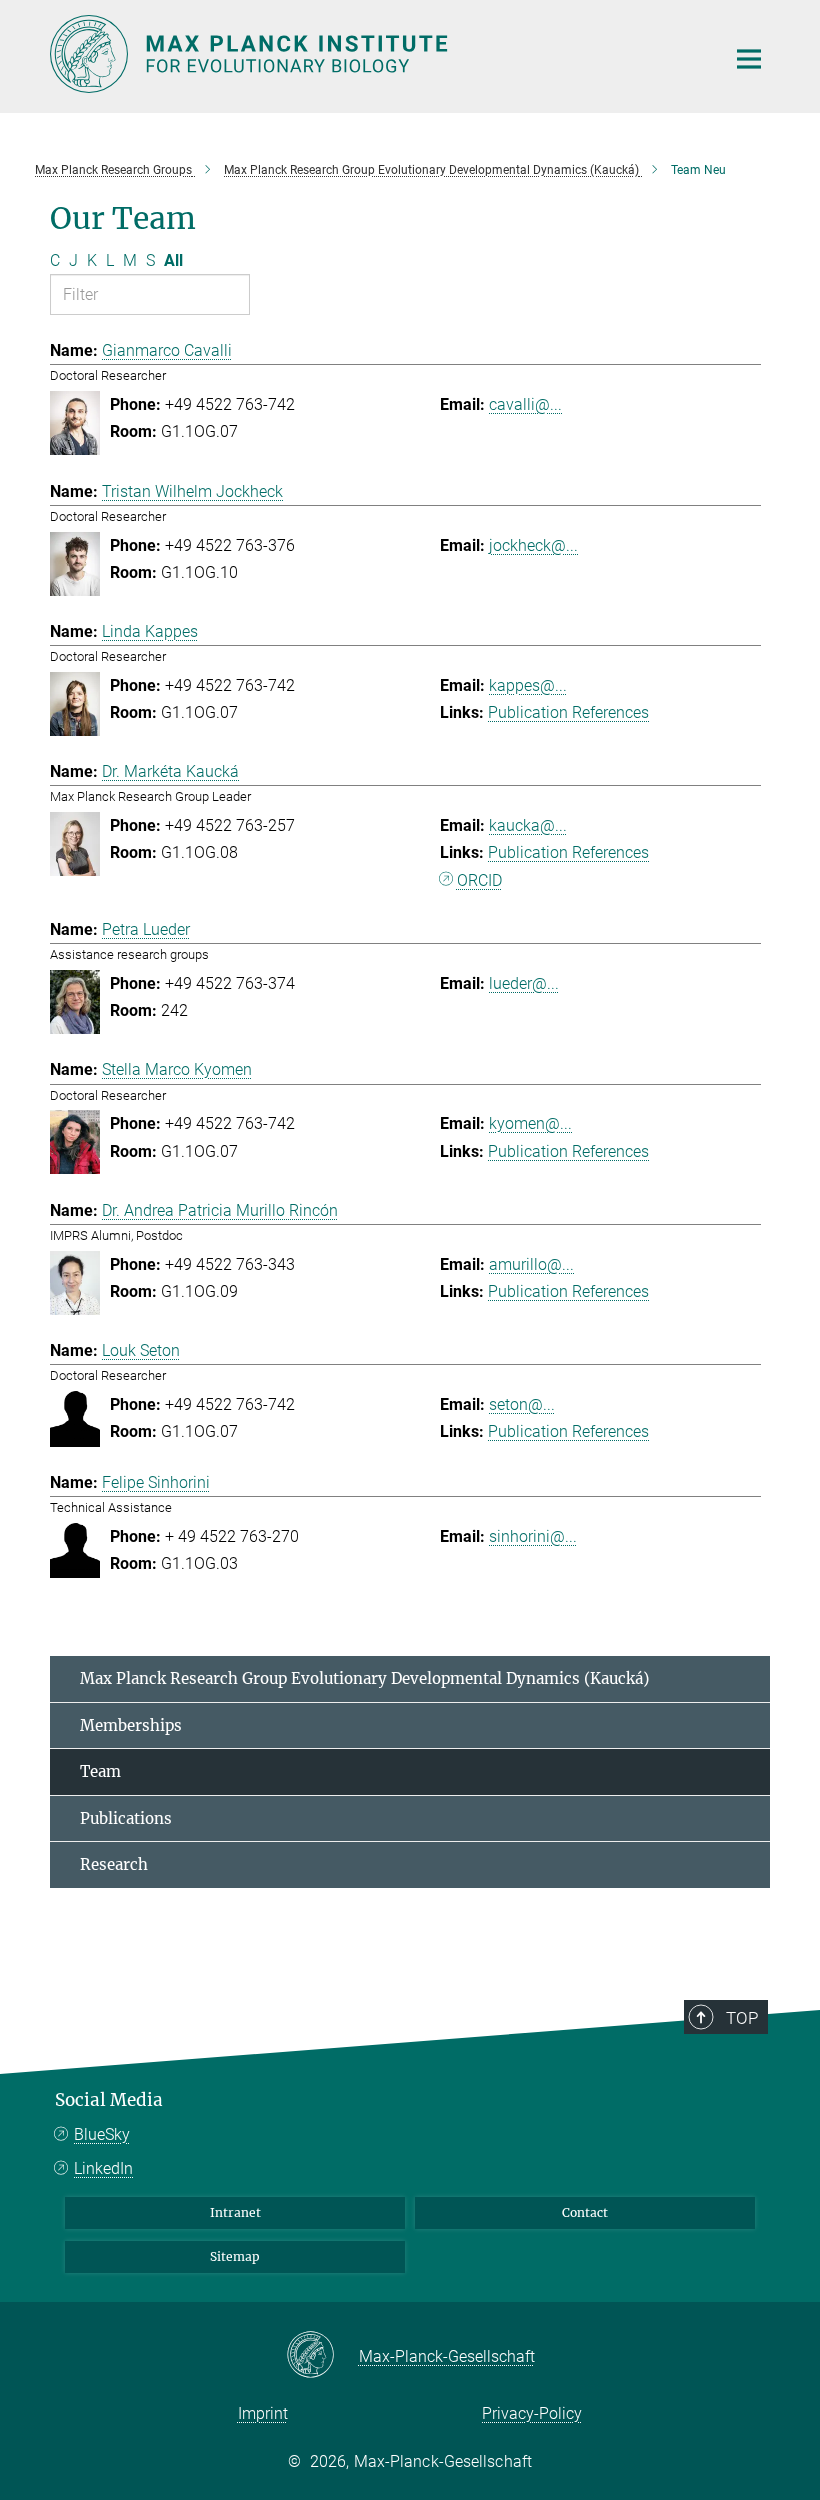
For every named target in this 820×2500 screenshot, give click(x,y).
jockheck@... (533, 545)
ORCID (479, 880)
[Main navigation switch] (749, 59)
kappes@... (528, 685)
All (173, 260)
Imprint (263, 2413)
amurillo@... (531, 1264)
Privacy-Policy (532, 2413)
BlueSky (102, 2134)
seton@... (522, 1404)
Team (100, 1771)
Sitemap (235, 2256)
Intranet (235, 2212)
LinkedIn (103, 2168)
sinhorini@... (533, 1536)
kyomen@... (530, 1123)
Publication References (568, 712)
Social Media (109, 2100)
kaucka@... (528, 825)
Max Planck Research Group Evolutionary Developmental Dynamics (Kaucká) (364, 1678)
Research (114, 1864)
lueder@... (524, 983)
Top (742, 2018)
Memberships (131, 1725)
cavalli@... (525, 404)
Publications (126, 1818)
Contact (585, 2212)
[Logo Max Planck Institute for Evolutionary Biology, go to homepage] (375, 54)
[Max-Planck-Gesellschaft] (322, 2356)
